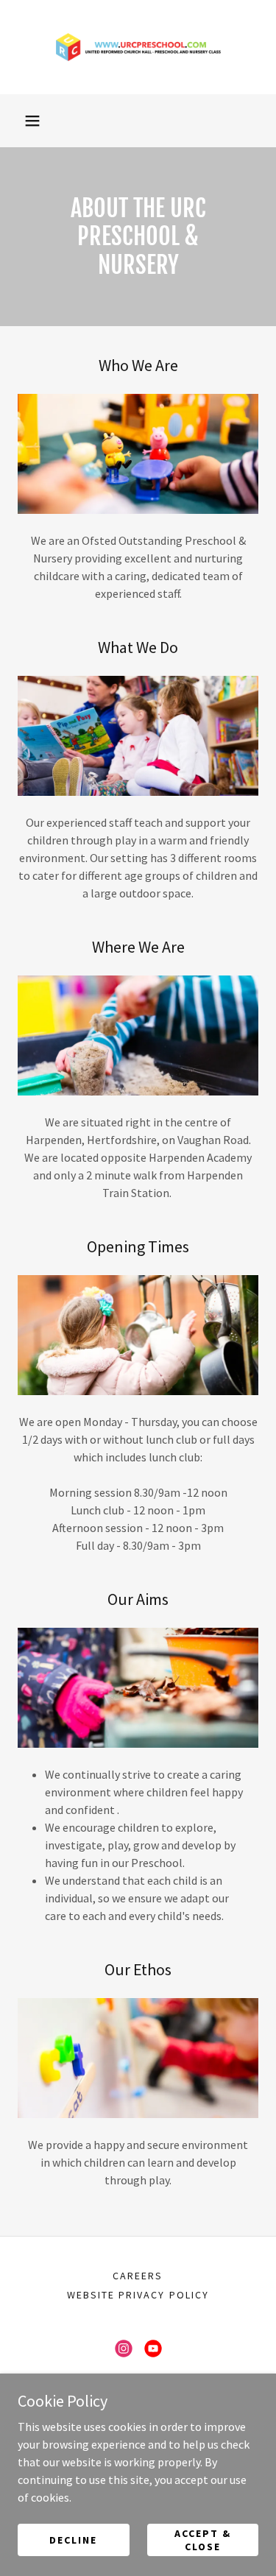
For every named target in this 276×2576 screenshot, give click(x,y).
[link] (138, 47)
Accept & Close (203, 2539)
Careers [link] (138, 2276)
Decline (73, 2539)
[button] (32, 121)
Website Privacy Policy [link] (138, 2295)
